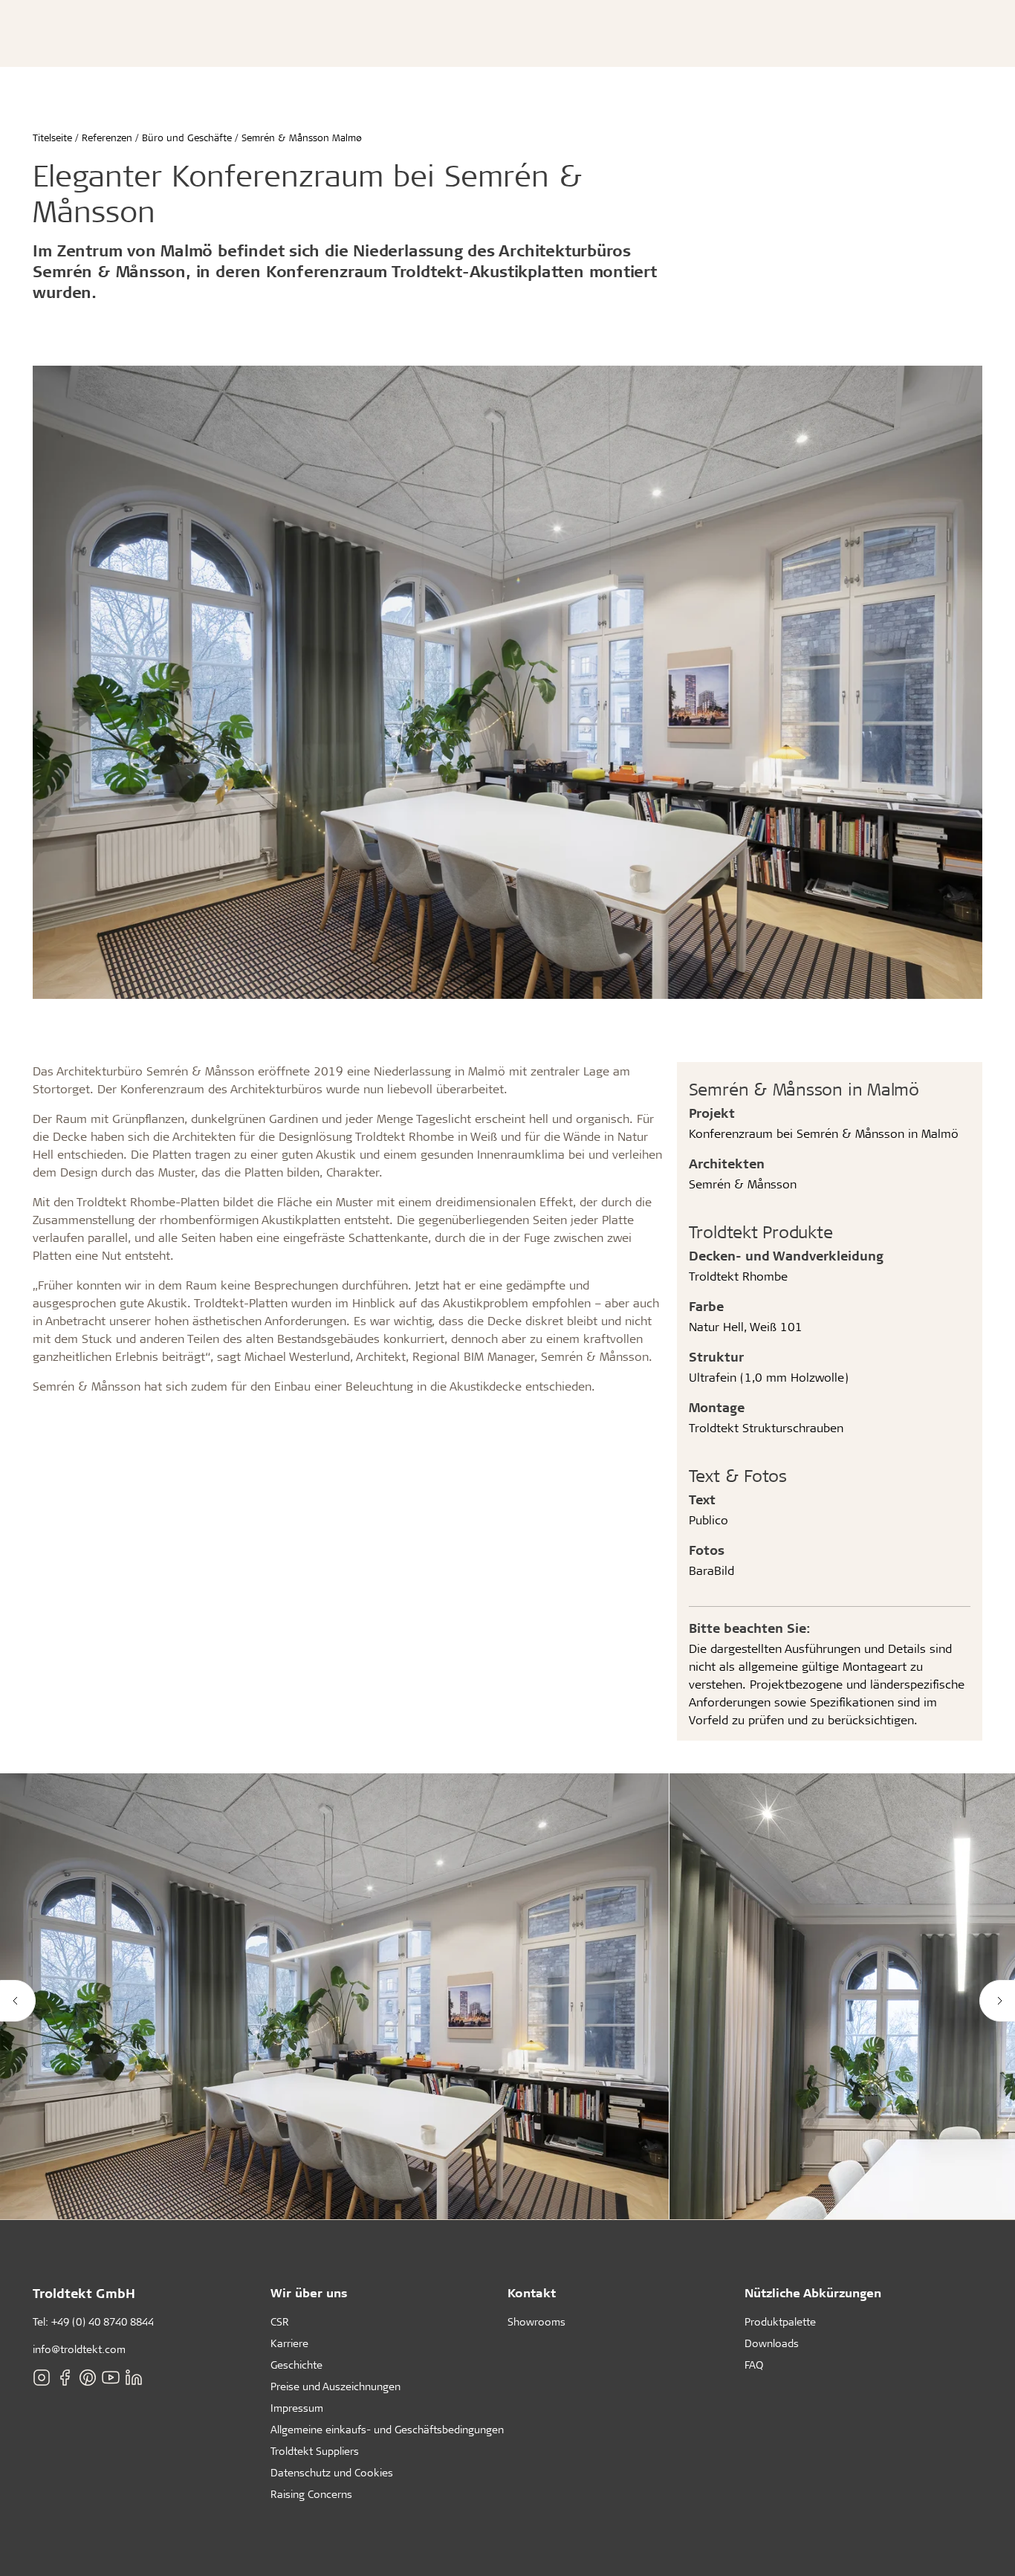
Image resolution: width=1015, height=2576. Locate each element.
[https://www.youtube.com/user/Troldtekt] (111, 2378)
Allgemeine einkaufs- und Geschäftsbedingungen (387, 2429)
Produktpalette (780, 2321)
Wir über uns (309, 2292)
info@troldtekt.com (79, 2349)
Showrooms (536, 2321)
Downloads (772, 2343)
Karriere (289, 2343)
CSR (280, 2321)
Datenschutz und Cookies (332, 2472)
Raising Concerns (311, 2494)
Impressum (297, 2408)
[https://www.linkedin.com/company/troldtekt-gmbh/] (134, 2378)
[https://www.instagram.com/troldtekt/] (42, 2378)
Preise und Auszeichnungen (335, 2386)
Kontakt (532, 2292)
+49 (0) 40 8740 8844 (103, 2321)
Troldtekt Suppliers (315, 2451)
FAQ (754, 2365)
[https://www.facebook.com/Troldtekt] (65, 2378)
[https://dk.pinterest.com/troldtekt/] (88, 2378)
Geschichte (296, 2365)
